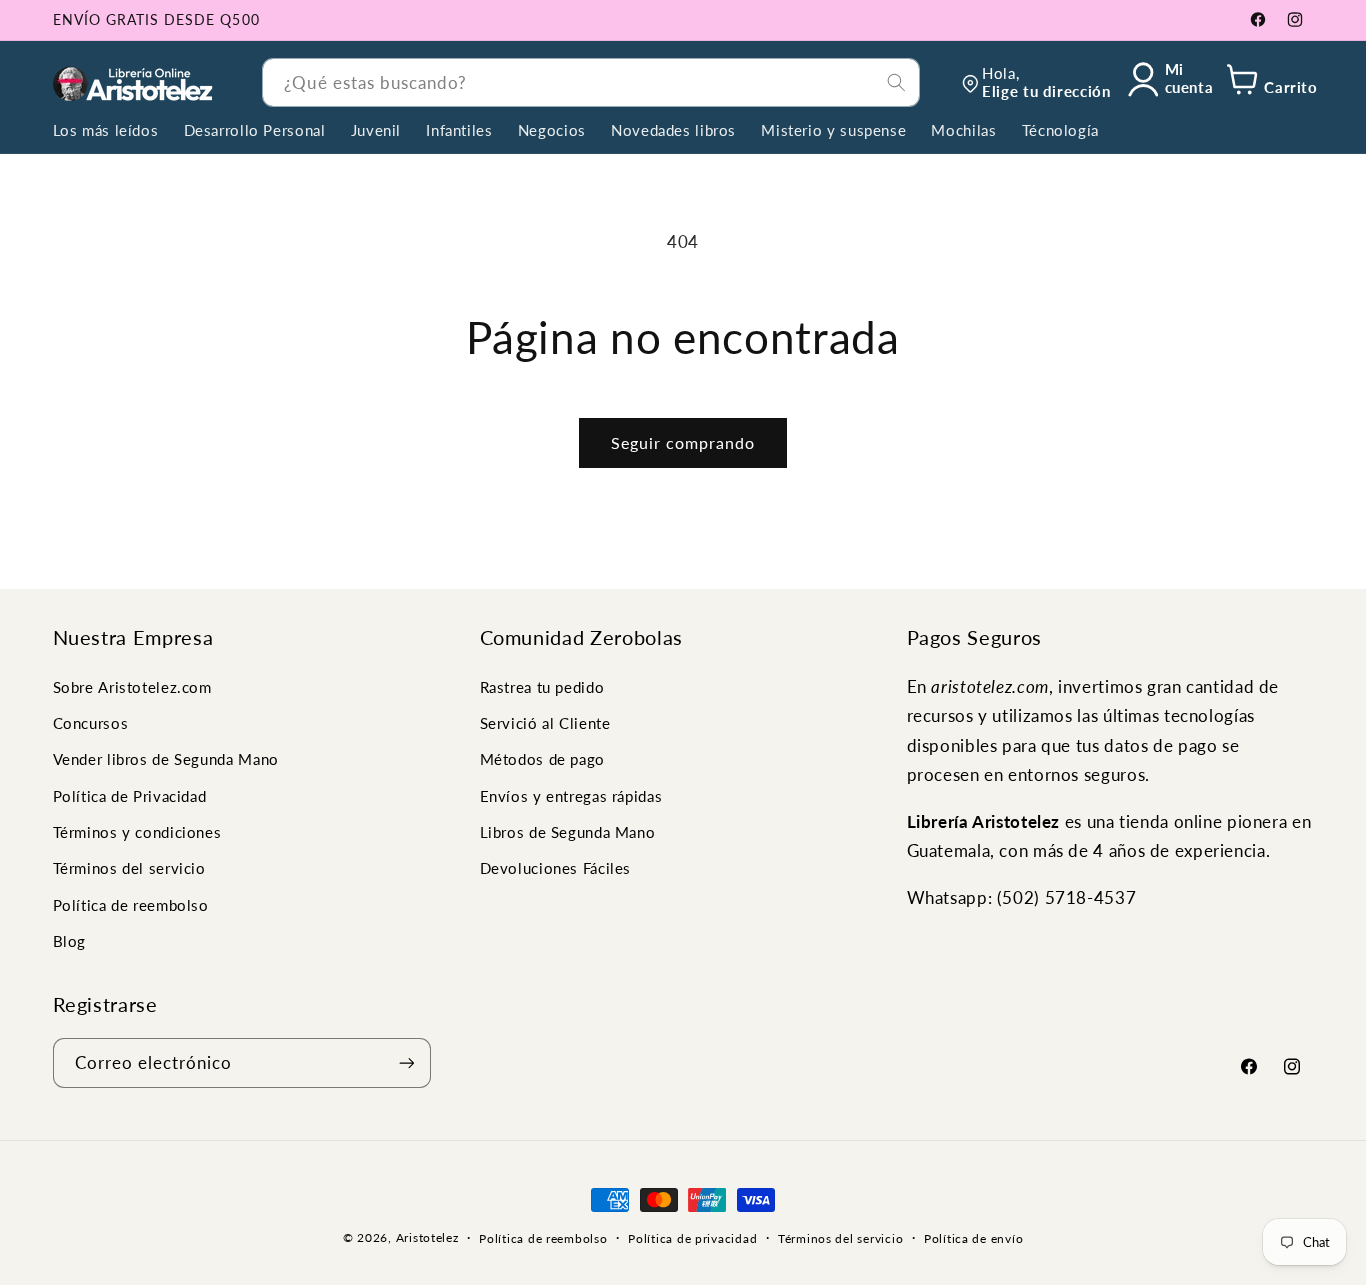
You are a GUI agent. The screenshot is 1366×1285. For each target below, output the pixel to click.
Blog (70, 941)
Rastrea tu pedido (542, 687)
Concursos (91, 723)
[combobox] (591, 82)
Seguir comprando (683, 442)
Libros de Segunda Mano (568, 832)
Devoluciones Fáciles (556, 869)
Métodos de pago (542, 759)
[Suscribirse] (406, 1062)
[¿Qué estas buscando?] (896, 82)
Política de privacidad (692, 1238)
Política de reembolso (131, 905)
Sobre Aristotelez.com (132, 687)
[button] (1268, 82)
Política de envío (974, 1238)
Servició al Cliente (545, 723)
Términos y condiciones (137, 832)
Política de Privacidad (130, 796)
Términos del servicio (129, 869)
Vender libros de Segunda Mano (166, 759)
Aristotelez (427, 1237)
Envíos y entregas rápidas (571, 796)
